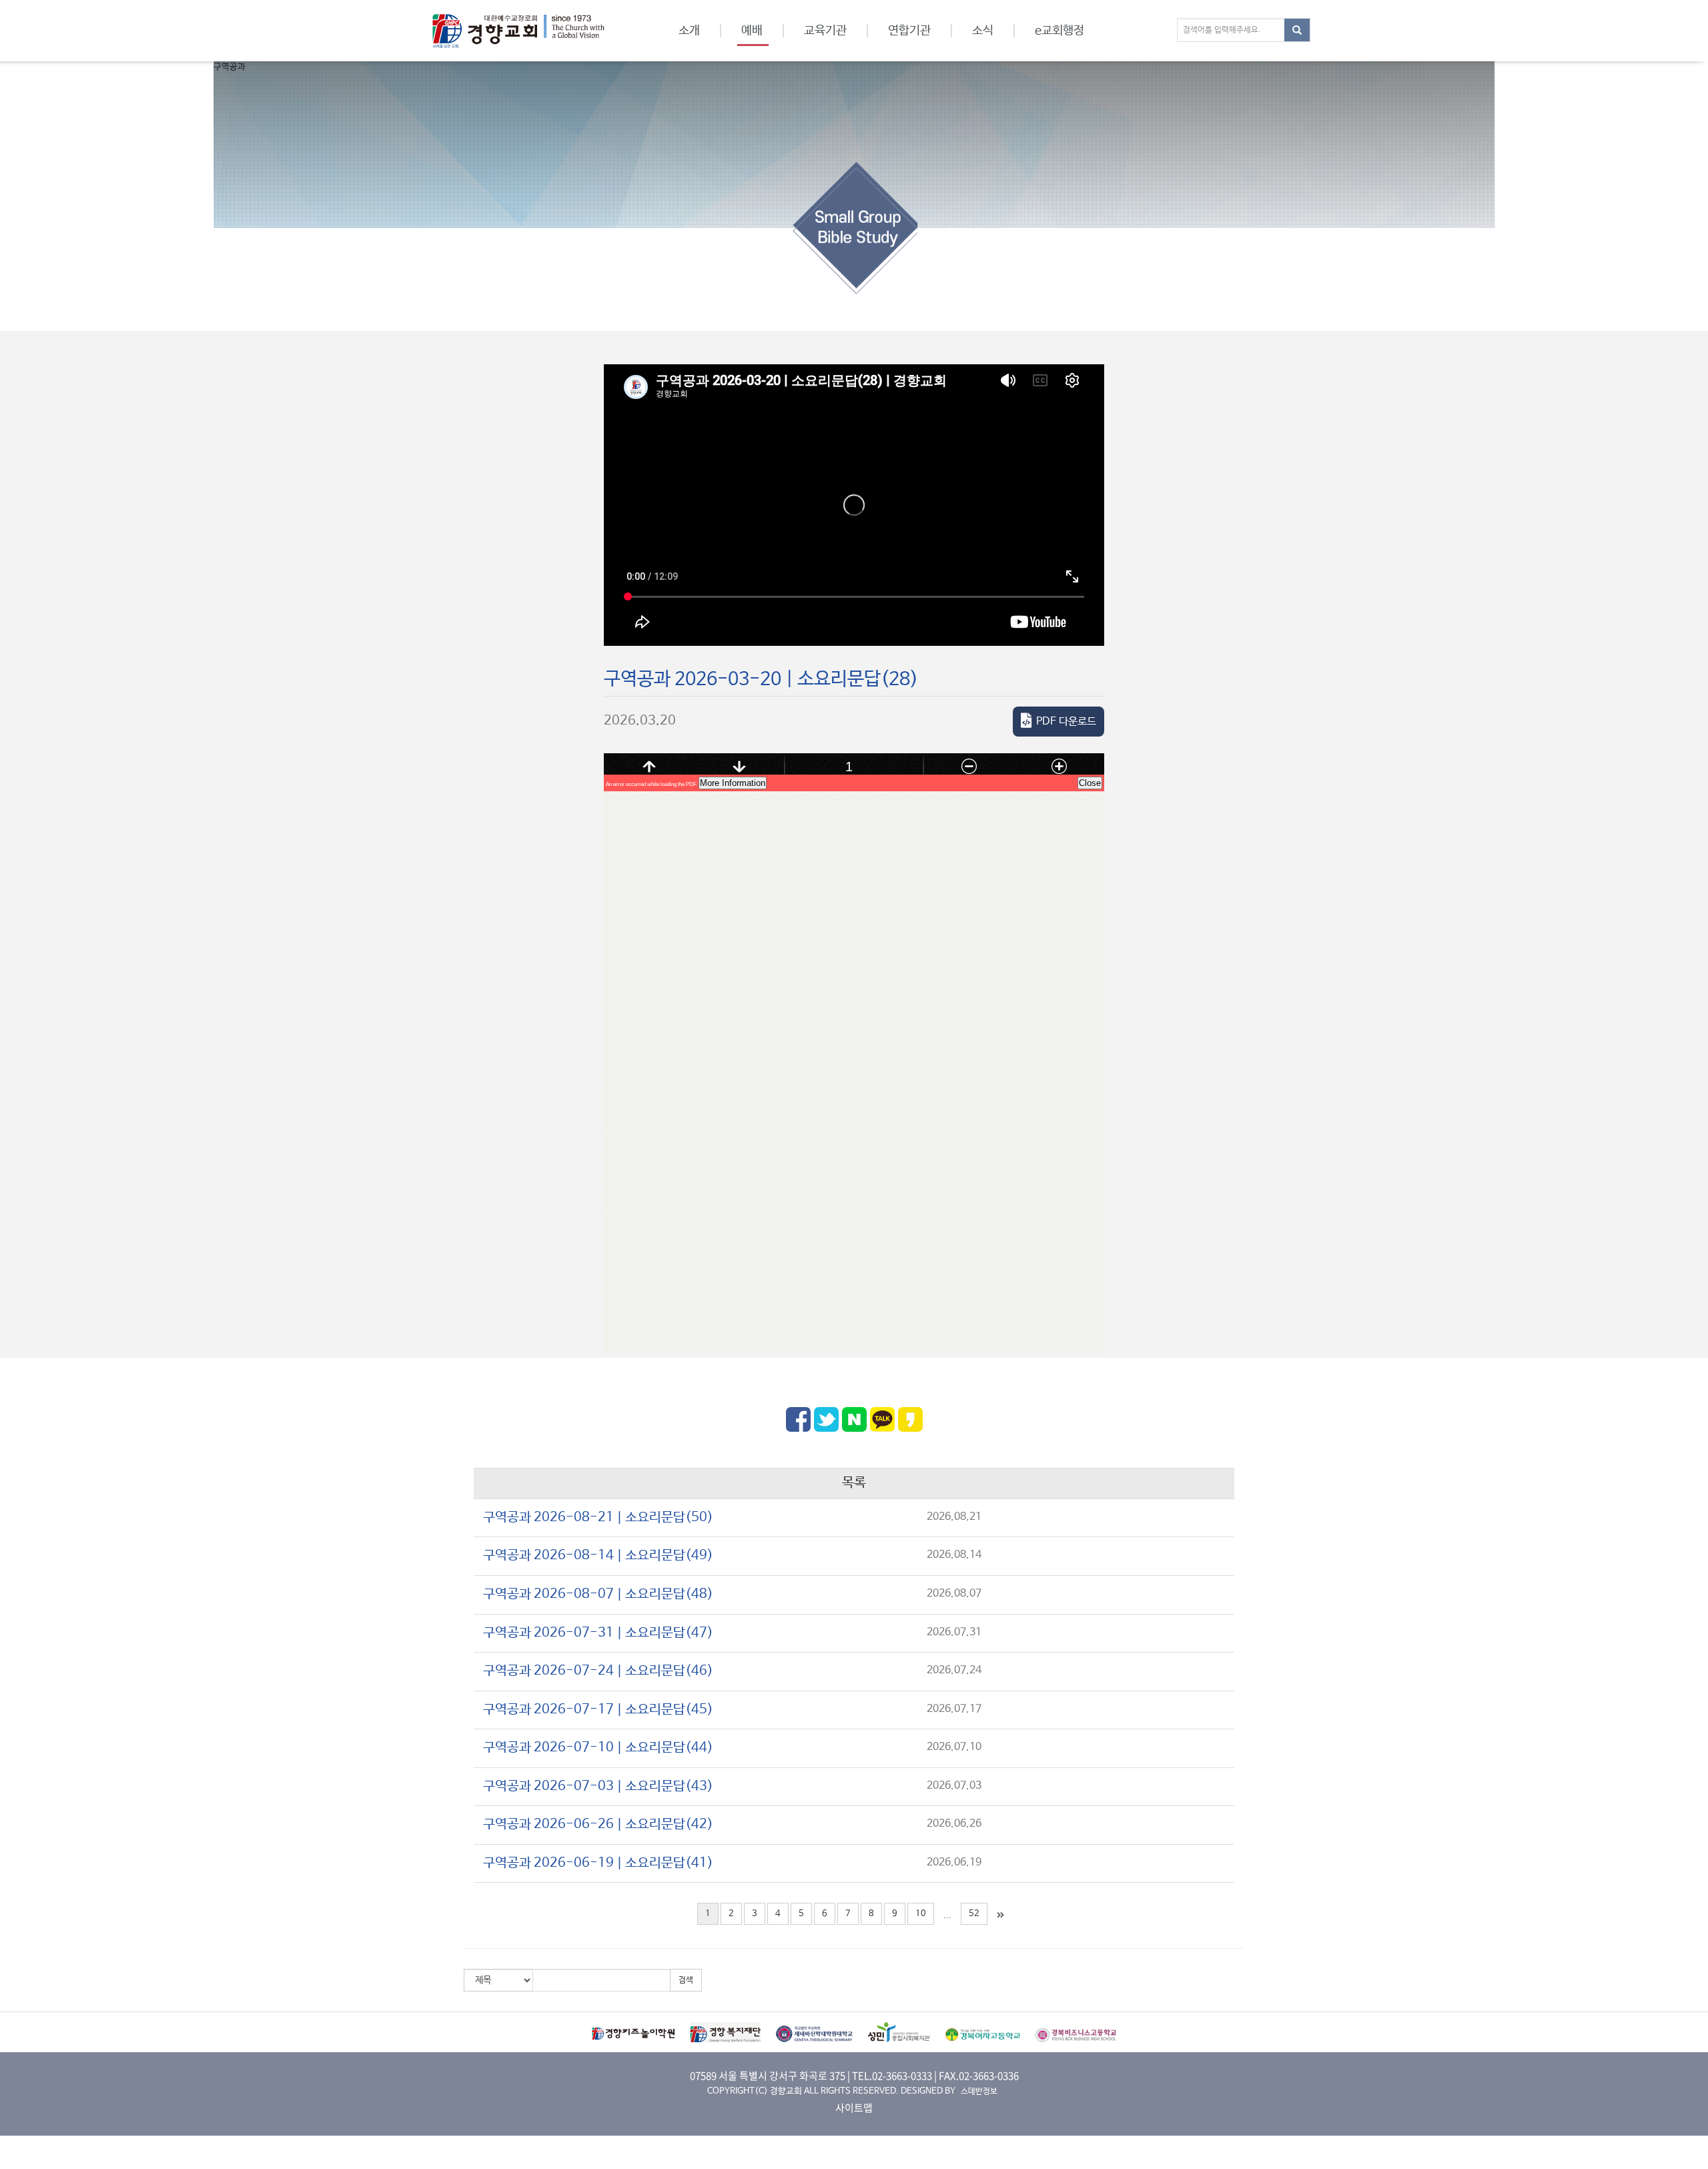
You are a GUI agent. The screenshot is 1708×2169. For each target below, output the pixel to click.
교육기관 (825, 31)
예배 (752, 31)
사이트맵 (854, 2108)
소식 (983, 31)
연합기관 (909, 31)
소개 (689, 31)
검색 (686, 1980)
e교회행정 (1059, 31)
